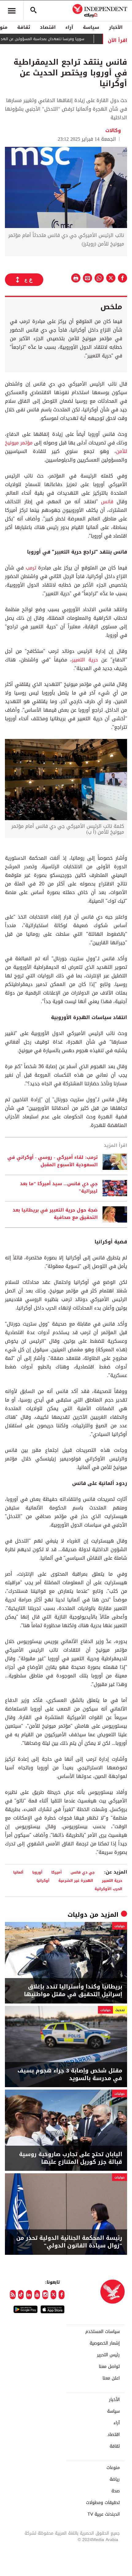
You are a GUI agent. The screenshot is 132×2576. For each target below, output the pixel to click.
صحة (116, 2491)
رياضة (115, 2479)
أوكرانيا (43, 1880)
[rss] (13, 2295)
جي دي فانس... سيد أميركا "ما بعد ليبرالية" (59, 1188)
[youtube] (37, 2295)
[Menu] (12, 11)
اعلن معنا (111, 2378)
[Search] (33, 11)
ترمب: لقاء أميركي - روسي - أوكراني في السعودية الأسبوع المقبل (52, 1161)
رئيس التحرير (108, 2355)
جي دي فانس (83, 1872)
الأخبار (116, 27)
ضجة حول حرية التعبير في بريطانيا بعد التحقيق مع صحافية (55, 1214)
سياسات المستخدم (103, 2332)
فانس (107, 502)
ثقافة (24, 27)
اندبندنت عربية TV (104, 2514)
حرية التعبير (85, 660)
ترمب (31, 568)
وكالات (113, 130)
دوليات (78, 1915)
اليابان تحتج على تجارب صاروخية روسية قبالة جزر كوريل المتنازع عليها (71, 2158)
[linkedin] (29, 2295)
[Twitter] (54, 2295)
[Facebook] (62, 2295)
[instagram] (45, 2295)
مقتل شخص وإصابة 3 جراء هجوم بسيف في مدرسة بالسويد (70, 2075)
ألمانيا (18, 1872)
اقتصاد (48, 27)
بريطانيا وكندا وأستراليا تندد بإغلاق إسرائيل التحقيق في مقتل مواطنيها (73, 1991)
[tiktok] (21, 2295)
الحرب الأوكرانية (108, 1889)
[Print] (76, 278)
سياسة (91, 27)
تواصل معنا (109, 2367)
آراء (69, 27)
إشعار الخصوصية (105, 2343)
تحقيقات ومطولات (103, 2503)
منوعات (113, 2468)
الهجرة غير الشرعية (76, 1880)
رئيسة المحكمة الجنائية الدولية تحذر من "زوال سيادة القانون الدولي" (69, 2242)
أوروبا (37, 1872)
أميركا (56, 1872)
